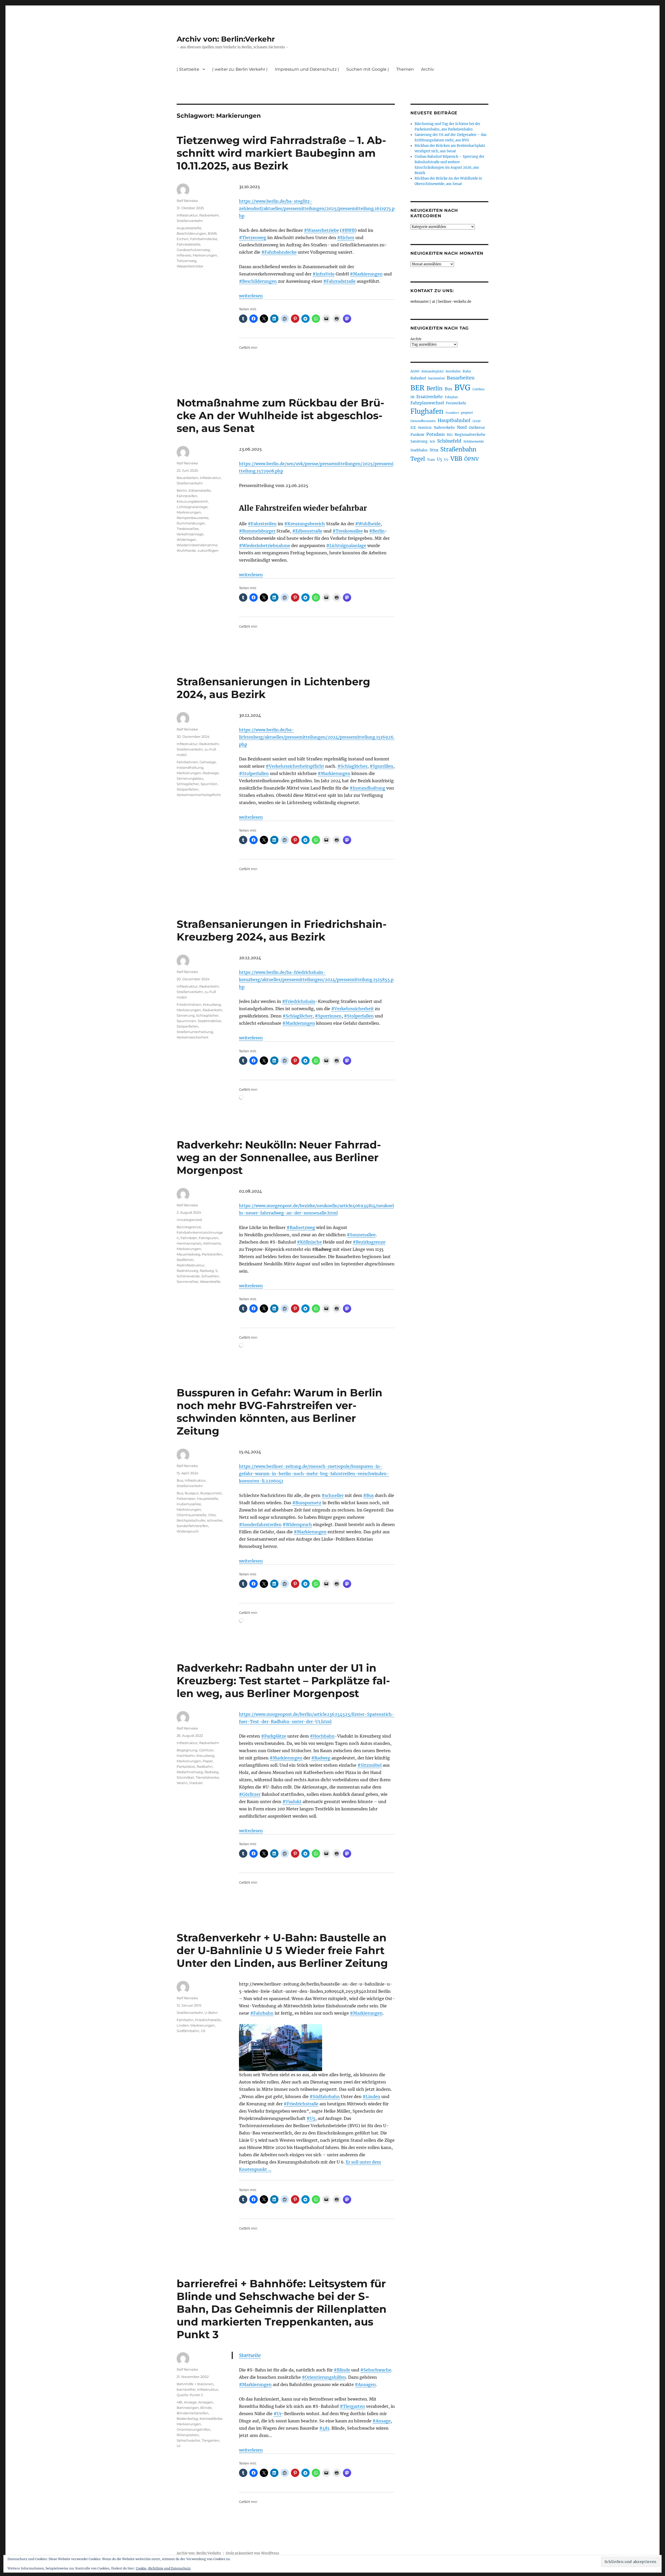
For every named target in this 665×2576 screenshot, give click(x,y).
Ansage (190, 2402)
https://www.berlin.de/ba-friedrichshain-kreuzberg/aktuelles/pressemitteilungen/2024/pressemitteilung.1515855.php (316, 980)
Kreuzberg (212, 1004)
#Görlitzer (250, 1794)
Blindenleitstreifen (193, 2413)
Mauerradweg (188, 1254)
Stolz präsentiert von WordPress (252, 2553)
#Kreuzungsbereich (305, 524)
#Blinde (342, 2370)
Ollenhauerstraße (192, 1515)
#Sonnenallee (361, 1235)
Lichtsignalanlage (192, 507)
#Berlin (377, 531)
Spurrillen (209, 784)
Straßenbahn (458, 449)
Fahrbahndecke (204, 239)
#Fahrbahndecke (279, 252)
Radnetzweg (187, 1271)
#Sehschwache (376, 2370)
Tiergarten (210, 2440)
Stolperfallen (188, 789)
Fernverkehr (456, 403)
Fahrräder (189, 1238)
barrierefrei (186, 2389)
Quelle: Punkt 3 (190, 2395)
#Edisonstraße (307, 531)
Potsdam (435, 434)
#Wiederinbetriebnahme (265, 546)
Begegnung (187, 1750)
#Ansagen (365, 2384)
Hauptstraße (208, 1499)
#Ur (278, 2414)
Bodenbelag (187, 2419)
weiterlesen (251, 296)
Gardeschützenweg (193, 250)
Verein (182, 1783)
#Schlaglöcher (352, 766)
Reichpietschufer (191, 1520)
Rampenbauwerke (193, 518)
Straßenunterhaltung (195, 1032)
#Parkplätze (274, 1736)
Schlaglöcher (188, 784)
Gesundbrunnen (423, 421)
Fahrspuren (209, 1238)
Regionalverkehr (470, 435)
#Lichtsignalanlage (346, 546)
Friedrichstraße (208, 2020)
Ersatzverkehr (430, 397)
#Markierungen (366, 274)
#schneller (333, 1495)
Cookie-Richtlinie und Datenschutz (163, 2568)
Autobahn (453, 371)
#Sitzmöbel (370, 1765)
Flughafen (427, 411)
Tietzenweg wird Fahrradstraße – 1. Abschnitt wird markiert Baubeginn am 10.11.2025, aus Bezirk (281, 153)
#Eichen (346, 238)
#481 (324, 2428)
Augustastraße (189, 228)
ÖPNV (471, 459)
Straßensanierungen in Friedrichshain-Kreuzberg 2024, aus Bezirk (282, 930)
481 (179, 2402)
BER (417, 388)
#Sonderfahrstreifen (260, 1524)
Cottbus (478, 389)
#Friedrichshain (299, 1001)
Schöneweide (188, 1276)
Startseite (250, 2355)
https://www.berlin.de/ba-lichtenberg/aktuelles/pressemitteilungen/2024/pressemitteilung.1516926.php (317, 737)
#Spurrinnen (328, 1016)
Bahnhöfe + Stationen (195, 2384)
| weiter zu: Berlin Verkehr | (240, 69)
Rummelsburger (191, 523)
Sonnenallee (187, 1282)
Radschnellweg (190, 1772)
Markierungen (205, 255)
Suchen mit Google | (368, 69)
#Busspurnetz (307, 1503)
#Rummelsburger (257, 531)
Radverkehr (209, 215)
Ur (179, 2446)
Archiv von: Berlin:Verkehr (226, 39)
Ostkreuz (477, 428)
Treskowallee (188, 529)
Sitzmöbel (185, 1777)
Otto (212, 1515)
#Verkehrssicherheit (353, 1009)
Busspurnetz (211, 1493)
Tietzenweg (187, 261)
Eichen (183, 239)
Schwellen (210, 1276)
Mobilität (425, 428)
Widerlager (186, 540)
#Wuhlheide (368, 524)
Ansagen (206, 2402)
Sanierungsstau (190, 778)
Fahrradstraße (188, 244)
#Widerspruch (297, 1524)
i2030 (477, 421)
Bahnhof (418, 378)
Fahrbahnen (187, 762)
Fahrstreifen (187, 496)
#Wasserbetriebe (321, 230)
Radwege (211, 773)
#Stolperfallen (254, 773)
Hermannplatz (189, 1243)
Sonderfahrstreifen (192, 1526)
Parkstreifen (212, 1254)
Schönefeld (449, 441)
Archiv (416, 339)
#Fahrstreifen (262, 524)
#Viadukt (292, 1802)
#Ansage (382, 2421)
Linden (183, 2025)
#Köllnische (309, 1242)
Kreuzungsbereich (192, 501)
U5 (203, 2031)
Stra (434, 450)
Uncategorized (189, 1220)
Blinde (206, 2408)
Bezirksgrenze (189, 1227)
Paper (208, 1761)
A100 (415, 371)
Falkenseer (186, 1499)
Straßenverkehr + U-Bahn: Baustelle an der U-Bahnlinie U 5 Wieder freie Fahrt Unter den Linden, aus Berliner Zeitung (282, 1950)
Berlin (182, 490)
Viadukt (196, 1783)
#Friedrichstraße (301, 2104)
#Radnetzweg (301, 1227)
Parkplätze (186, 1766)
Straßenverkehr (190, 221)
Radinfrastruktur (191, 1265)
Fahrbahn (185, 2020)
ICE (413, 428)
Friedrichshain (189, 1004)
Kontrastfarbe (211, 2419)
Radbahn (205, 1766)
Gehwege (208, 762)
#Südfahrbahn (325, 2097)
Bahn (467, 371)
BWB (212, 233)
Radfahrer (185, 1260)
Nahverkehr (444, 428)
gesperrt (467, 413)
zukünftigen (208, 550)
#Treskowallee (348, 531)
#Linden (371, 2097)
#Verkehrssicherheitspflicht (295, 766)
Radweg (207, 1271)
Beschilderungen (191, 233)
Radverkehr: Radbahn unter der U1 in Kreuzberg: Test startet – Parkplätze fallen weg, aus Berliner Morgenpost (283, 1681)
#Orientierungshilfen (324, 2377)
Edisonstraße (200, 490)
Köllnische (212, 1243)
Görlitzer (206, 1750)
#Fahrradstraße (339, 281)
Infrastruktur (187, 215)
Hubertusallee (189, 1504)
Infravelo (184, 255)
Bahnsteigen (188, 2408)
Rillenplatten (188, 2435)
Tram (431, 460)
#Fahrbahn (262, 2013)
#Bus (368, 1495)
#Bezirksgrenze (369, 1242)
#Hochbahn (322, 1736)
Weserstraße (210, 1282)
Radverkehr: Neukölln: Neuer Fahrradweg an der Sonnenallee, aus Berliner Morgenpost (279, 1157)
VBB (456, 459)
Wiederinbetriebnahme (197, 545)
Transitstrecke (207, 1777)
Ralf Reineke (187, 201)
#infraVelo (324, 274)
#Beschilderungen (258, 281)
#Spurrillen (381, 766)
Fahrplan (451, 397)
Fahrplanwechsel (427, 403)
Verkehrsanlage (190, 534)
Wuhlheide (186, 550)
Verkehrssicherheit (192, 1037)
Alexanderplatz (432, 371)
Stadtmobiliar (210, 1021)
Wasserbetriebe (190, 266)
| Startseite (188, 69)
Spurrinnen (186, 1021)
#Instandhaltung (367, 788)
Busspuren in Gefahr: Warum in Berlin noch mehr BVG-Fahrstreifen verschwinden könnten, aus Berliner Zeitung (280, 1412)
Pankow (417, 435)
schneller (215, 1520)
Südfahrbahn (188, 2031)
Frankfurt (452, 413)
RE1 (450, 435)
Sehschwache (188, 2440)
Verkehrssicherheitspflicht (199, 795)
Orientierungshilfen (194, 2429)
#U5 (311, 2118)
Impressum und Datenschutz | (307, 69)
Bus (180, 1480)
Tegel (418, 459)
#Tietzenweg (253, 238)
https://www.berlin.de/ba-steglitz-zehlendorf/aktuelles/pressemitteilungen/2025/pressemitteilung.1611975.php (317, 208)
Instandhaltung (190, 767)
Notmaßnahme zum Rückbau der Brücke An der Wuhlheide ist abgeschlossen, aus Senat (280, 415)
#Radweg (321, 1758)
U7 (446, 460)
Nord (462, 427)
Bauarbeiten (187, 478)
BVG (462, 388)
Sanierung (186, 1015)
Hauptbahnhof (454, 420)
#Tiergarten (352, 2406)
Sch (432, 441)
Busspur (192, 1493)
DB (412, 397)
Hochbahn (186, 1756)
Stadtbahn (419, 450)
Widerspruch (188, 1531)
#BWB (348, 230)
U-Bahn (211, 2013)
